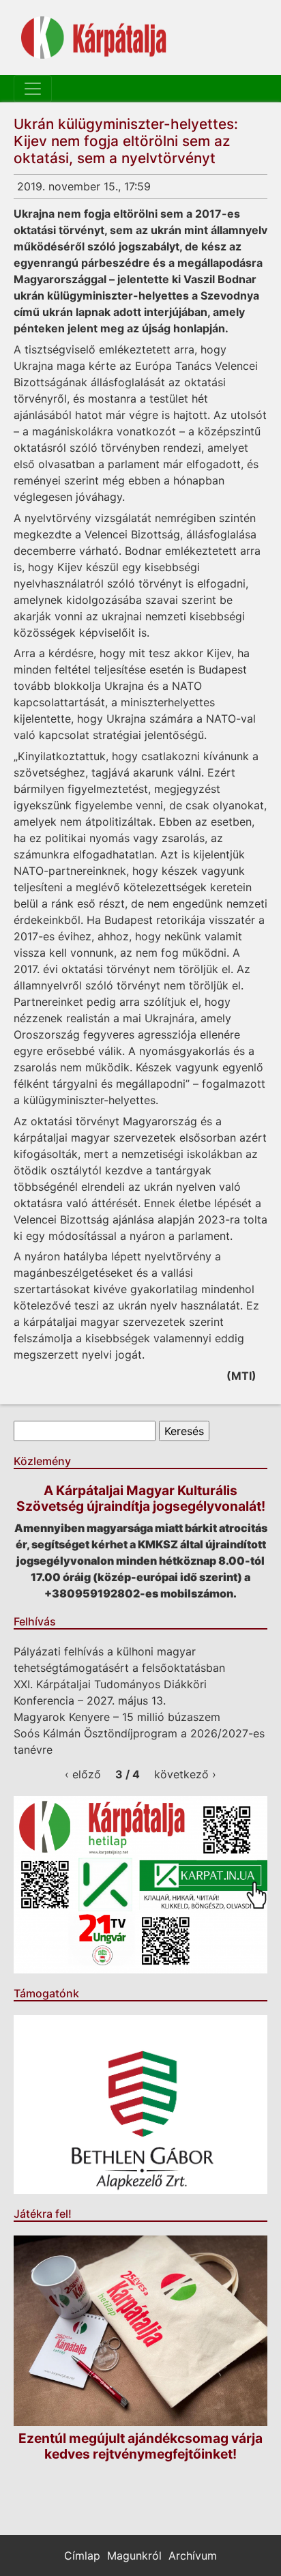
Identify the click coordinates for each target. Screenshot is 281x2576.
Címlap (82, 2556)
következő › (185, 1774)
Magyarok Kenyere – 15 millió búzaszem (117, 1717)
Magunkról (134, 2556)
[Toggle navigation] (33, 89)
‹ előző (83, 1774)
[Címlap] (94, 38)
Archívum (193, 2556)
